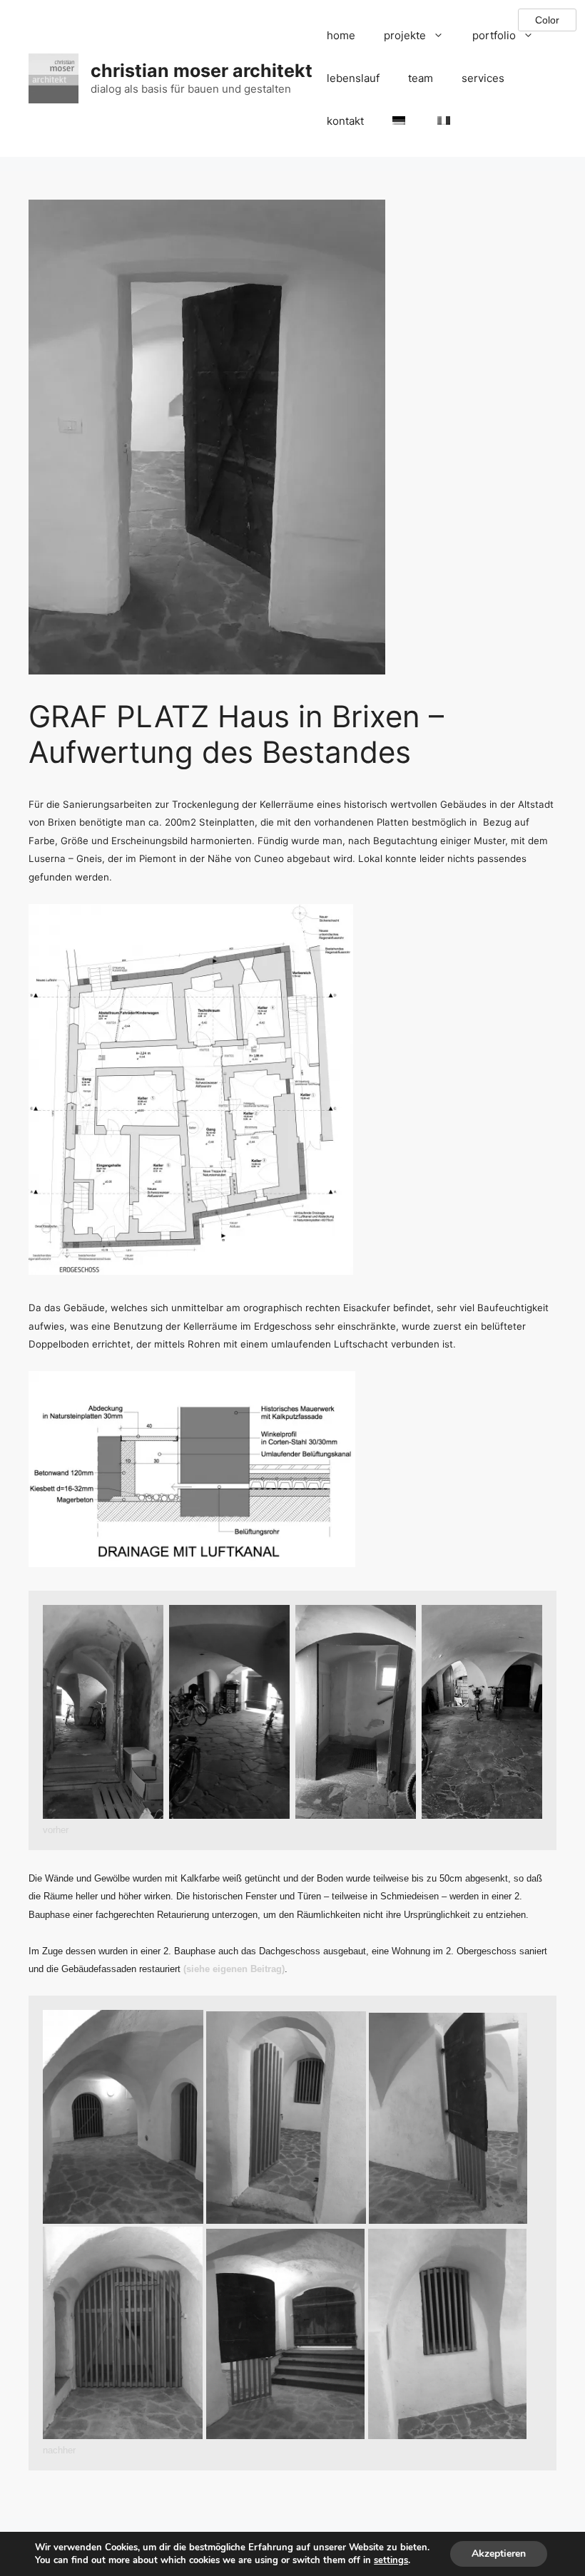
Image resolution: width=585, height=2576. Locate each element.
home (341, 35)
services (483, 78)
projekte (405, 35)
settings (391, 2560)
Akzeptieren (499, 2554)
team (421, 78)
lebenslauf (353, 78)
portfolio (494, 35)
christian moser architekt (202, 71)
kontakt (345, 121)
